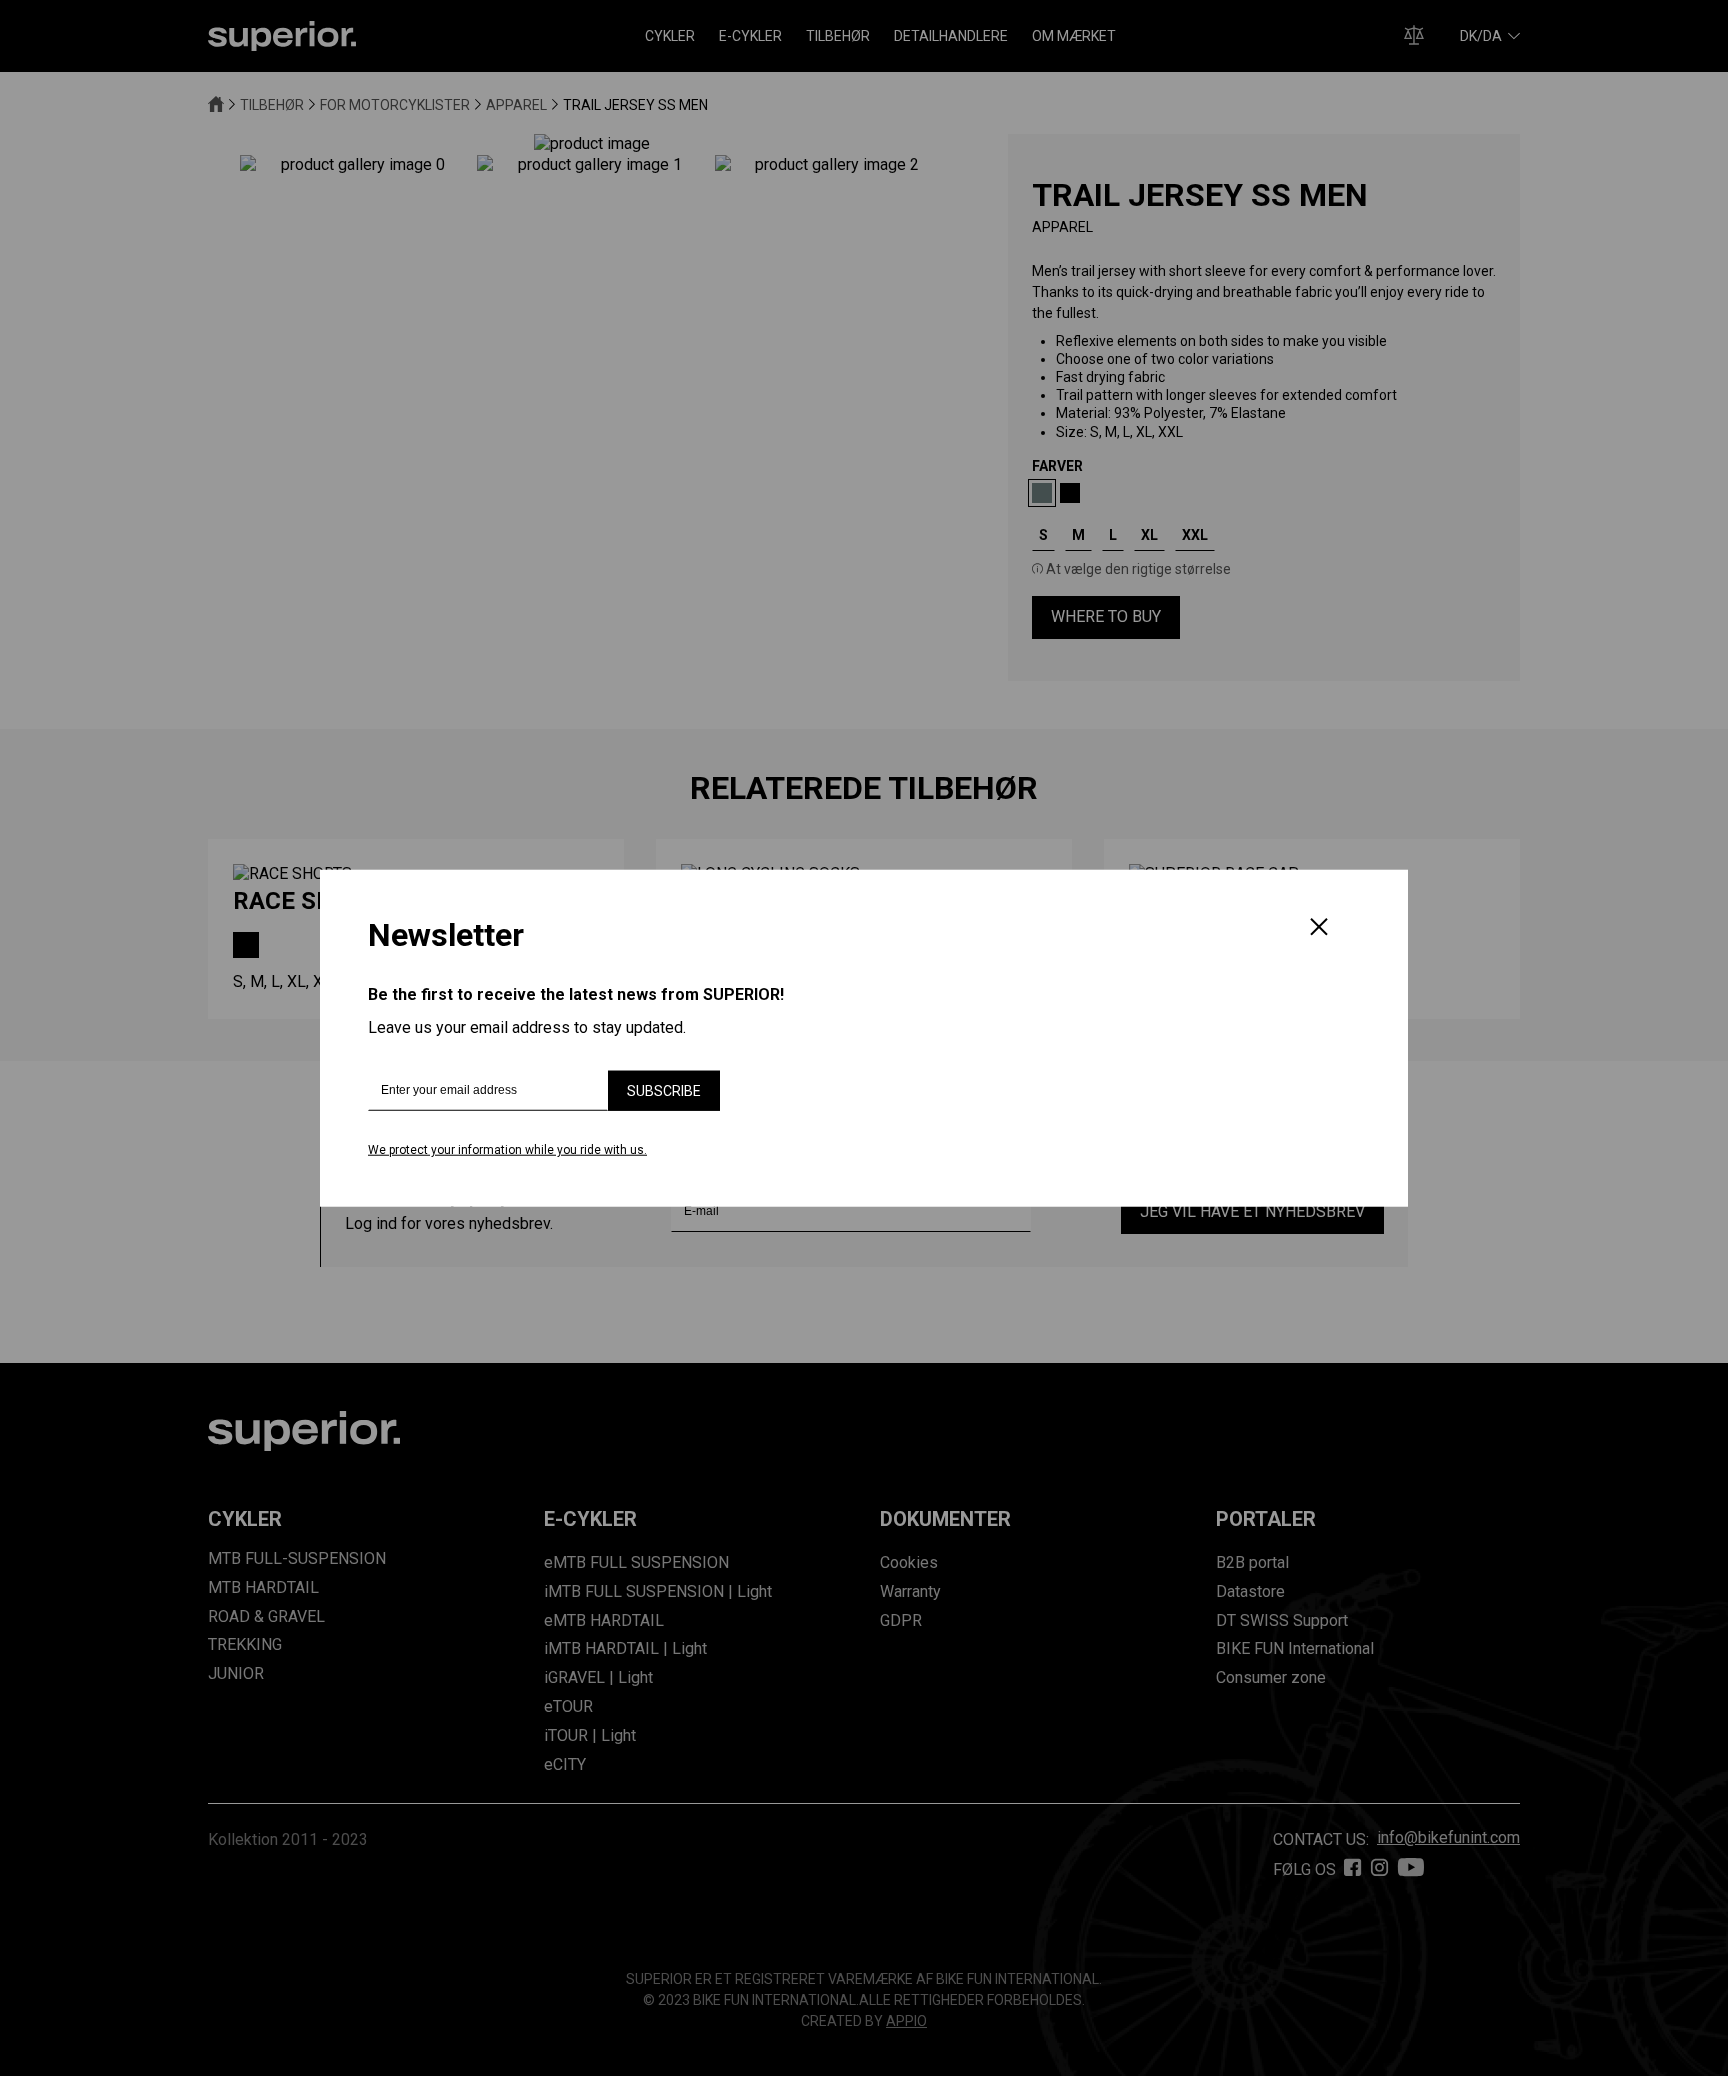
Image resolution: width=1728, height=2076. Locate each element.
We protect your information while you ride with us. (507, 1150)
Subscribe (664, 1091)
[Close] (1319, 929)
